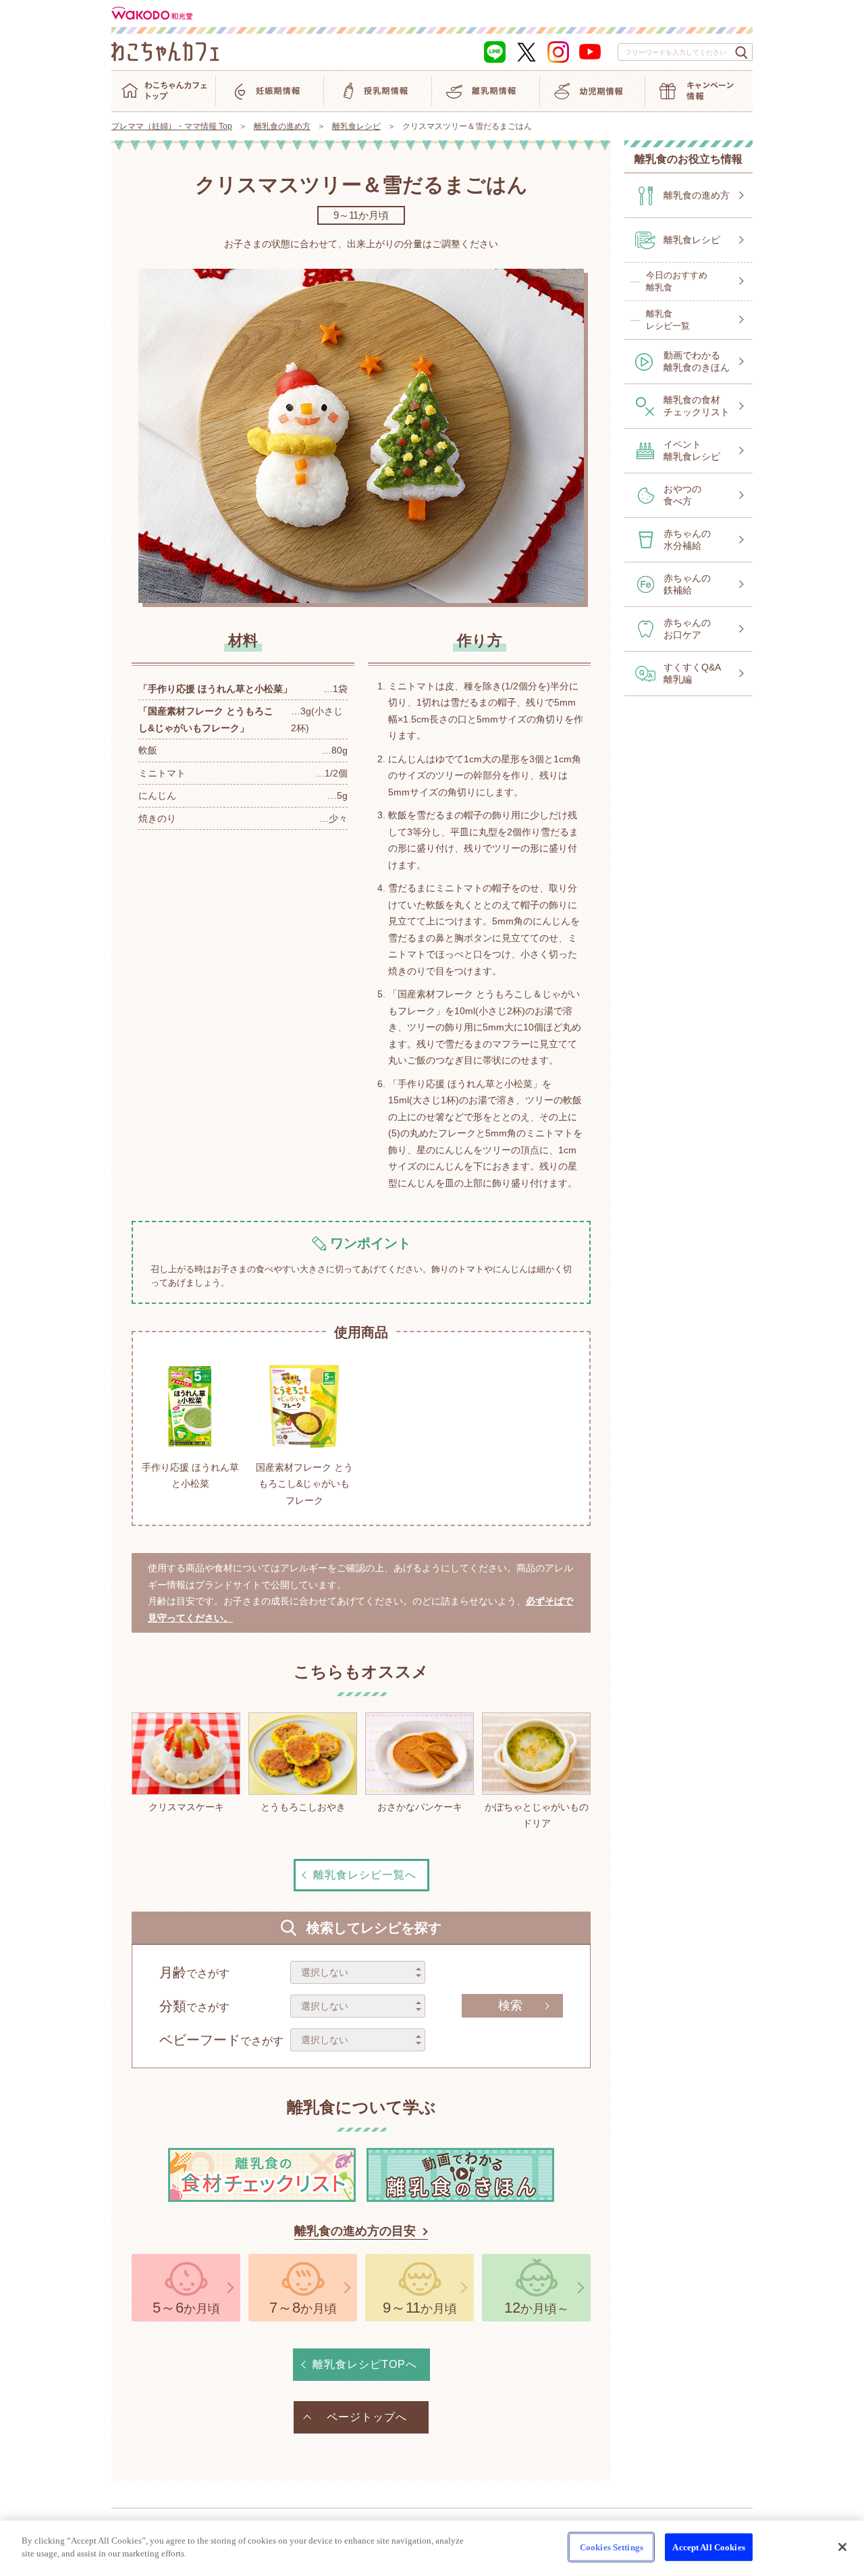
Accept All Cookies (708, 2547)
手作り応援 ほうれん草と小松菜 (190, 1476)
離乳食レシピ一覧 (668, 320)
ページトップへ (367, 2417)
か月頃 (186, 2308)
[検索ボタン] (741, 53)
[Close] (842, 2547)
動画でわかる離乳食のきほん (697, 361)
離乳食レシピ (356, 126)
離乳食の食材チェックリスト (697, 406)
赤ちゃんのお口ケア (687, 629)
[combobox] (685, 52)
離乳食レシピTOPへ (365, 2364)
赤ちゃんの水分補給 (687, 540)
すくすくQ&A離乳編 (692, 673)
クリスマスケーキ (186, 1807)
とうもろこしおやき (303, 1807)
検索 (510, 2005)
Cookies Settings (612, 2547)
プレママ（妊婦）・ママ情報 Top (172, 126)
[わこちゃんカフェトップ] (163, 91)
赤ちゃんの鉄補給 (687, 584)
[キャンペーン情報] (699, 91)
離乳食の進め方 (282, 126)
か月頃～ (537, 2308)
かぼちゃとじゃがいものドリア (537, 1815)
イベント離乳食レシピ (692, 450)
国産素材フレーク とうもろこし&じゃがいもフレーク (304, 1484)
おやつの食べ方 (682, 495)
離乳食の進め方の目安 (355, 2231)
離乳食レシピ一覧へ (365, 1875)
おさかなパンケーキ (420, 1807)
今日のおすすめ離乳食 (677, 281)
